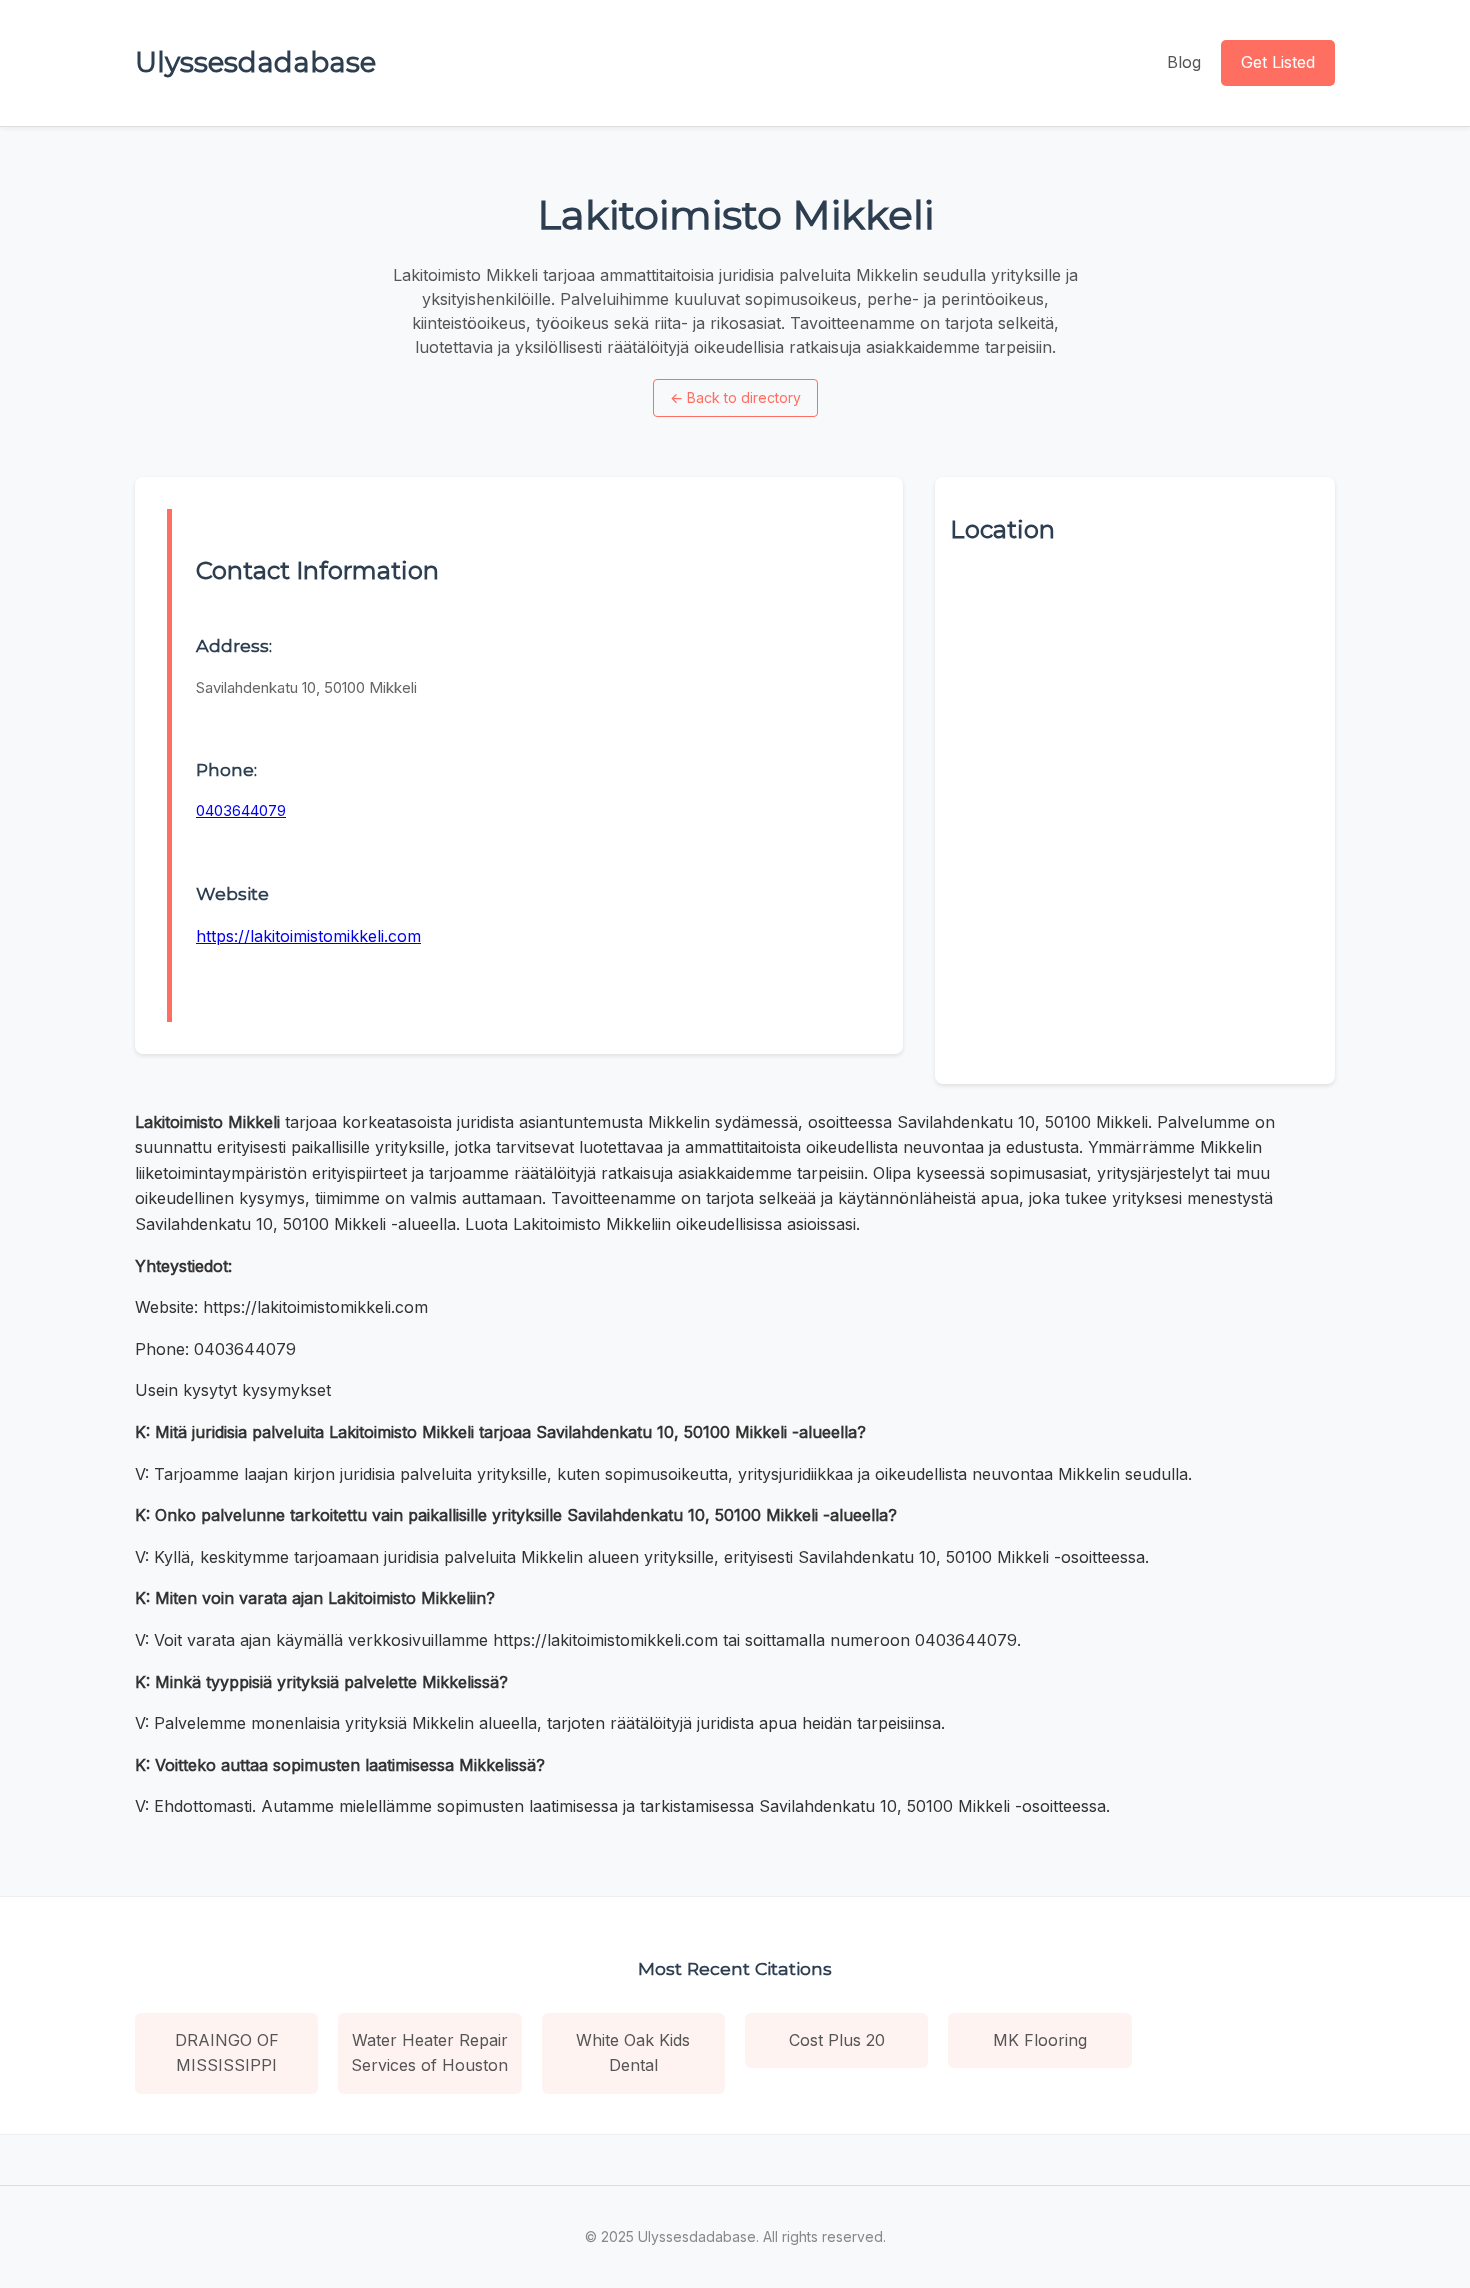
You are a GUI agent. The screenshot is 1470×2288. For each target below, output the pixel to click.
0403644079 (241, 810)
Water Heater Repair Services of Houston (429, 2053)
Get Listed (1278, 62)
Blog (1184, 62)
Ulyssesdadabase (255, 62)
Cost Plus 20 (837, 2040)
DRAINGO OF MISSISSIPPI (227, 2053)
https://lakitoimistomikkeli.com (308, 936)
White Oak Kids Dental (633, 2053)
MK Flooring (1040, 2040)
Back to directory (735, 397)
